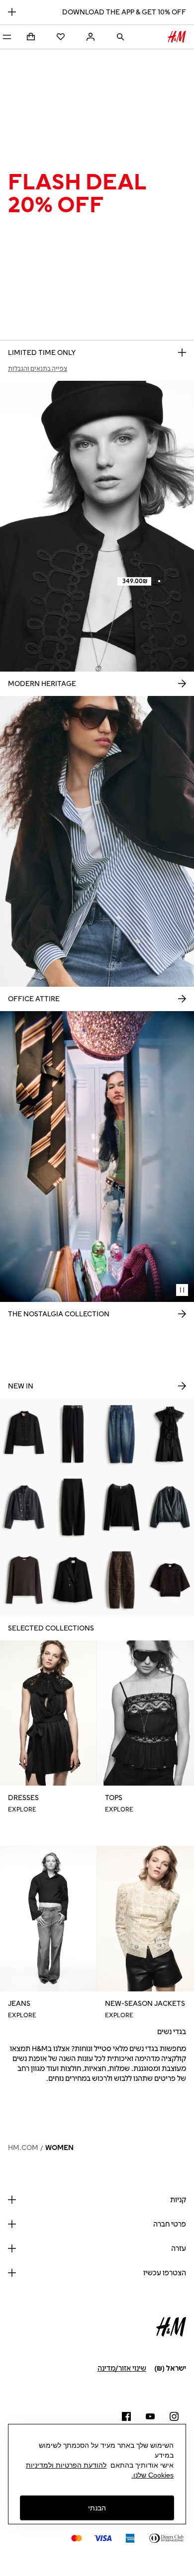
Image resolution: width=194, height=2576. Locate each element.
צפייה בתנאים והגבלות (38, 369)
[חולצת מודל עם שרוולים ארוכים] (24, 1580)
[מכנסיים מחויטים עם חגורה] (73, 1434)
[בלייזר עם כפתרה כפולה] (73, 1580)
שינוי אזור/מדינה (122, 2368)
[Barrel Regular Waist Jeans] (121, 1434)
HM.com (23, 2148)
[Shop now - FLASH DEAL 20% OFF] (182, 352)
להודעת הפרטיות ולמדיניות (66, 2465)
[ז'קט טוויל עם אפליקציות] (24, 1434)
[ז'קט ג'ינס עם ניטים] (24, 1507)
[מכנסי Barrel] (73, 1507)
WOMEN (59, 2148)
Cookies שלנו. (152, 2475)
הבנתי (97, 2508)
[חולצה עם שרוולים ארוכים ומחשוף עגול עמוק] (121, 1507)
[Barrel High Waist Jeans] (121, 1580)
